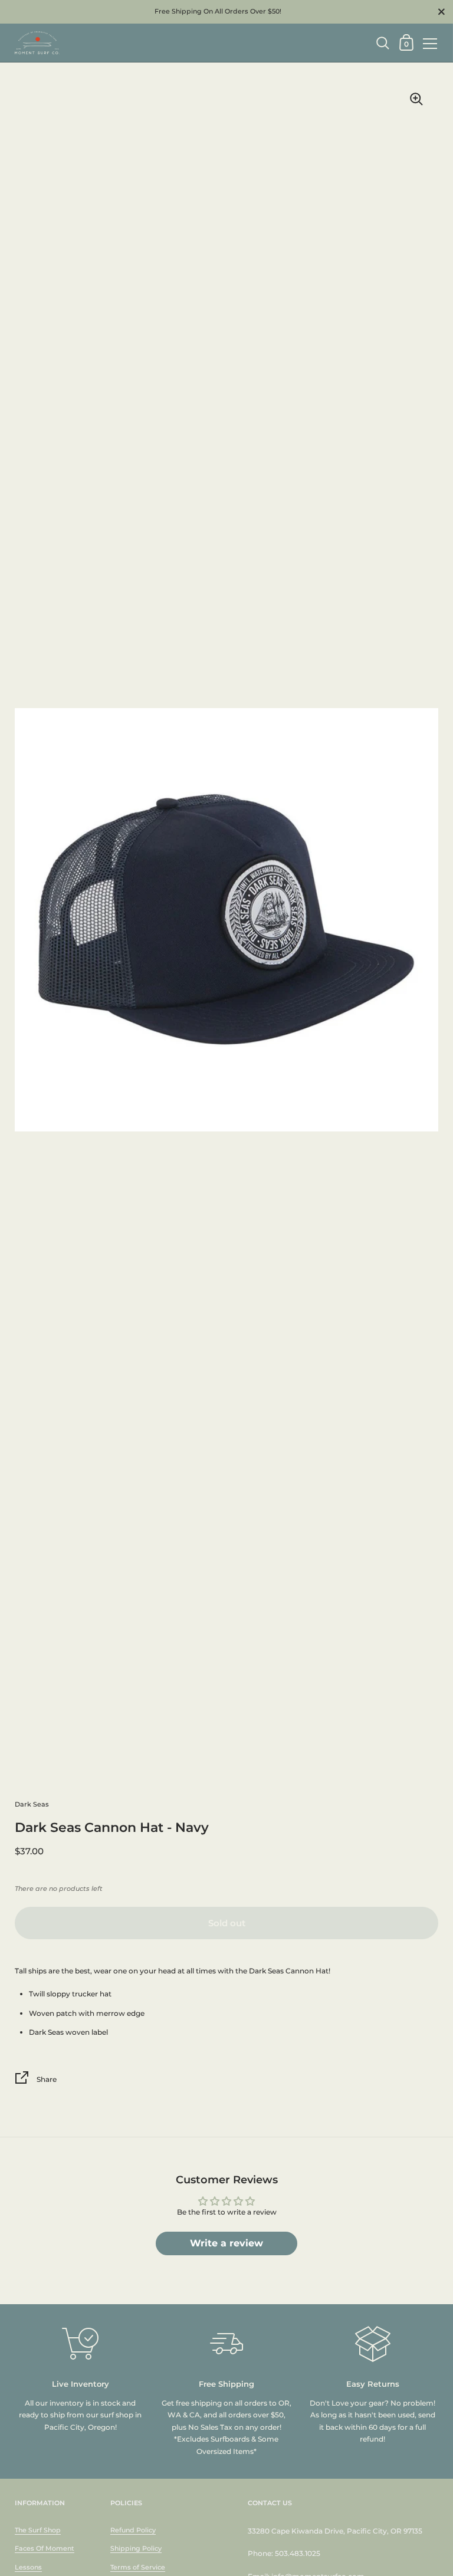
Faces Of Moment (45, 2548)
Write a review (226, 2243)
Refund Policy (133, 2530)
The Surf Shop (38, 2530)
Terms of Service (138, 2567)
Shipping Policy (136, 2548)
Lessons (28, 2567)
